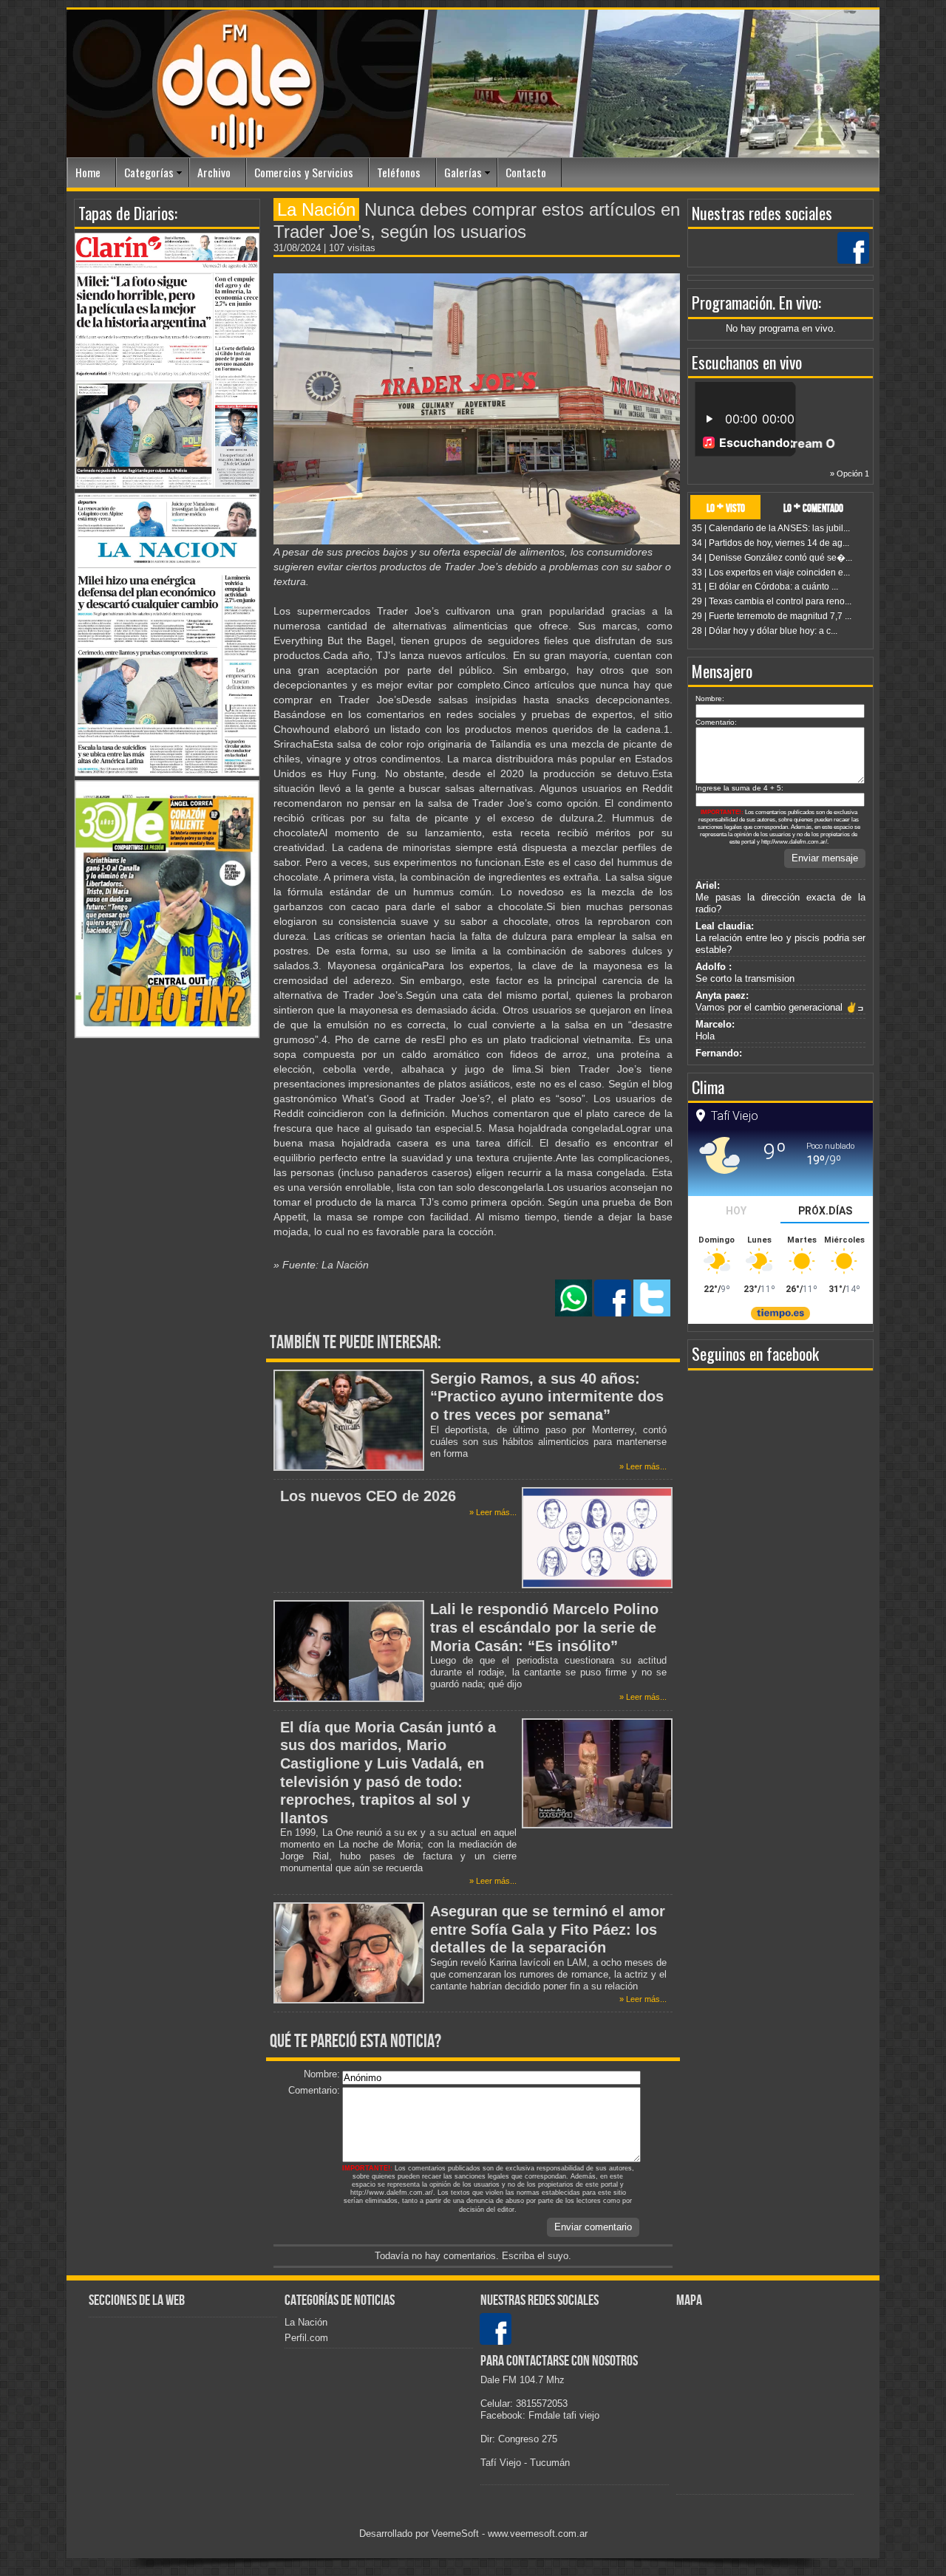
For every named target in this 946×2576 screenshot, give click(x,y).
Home (88, 172)
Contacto (526, 172)
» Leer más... (643, 1466)
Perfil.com (306, 2338)
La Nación (306, 2322)
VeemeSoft (457, 2534)
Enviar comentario (593, 2227)
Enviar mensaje (825, 858)
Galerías (463, 172)
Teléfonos (399, 172)
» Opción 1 (850, 474)
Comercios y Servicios (304, 172)
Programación (732, 302)
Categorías (149, 172)
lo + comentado (813, 507)
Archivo (214, 172)
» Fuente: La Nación (321, 1265)
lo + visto (726, 507)
